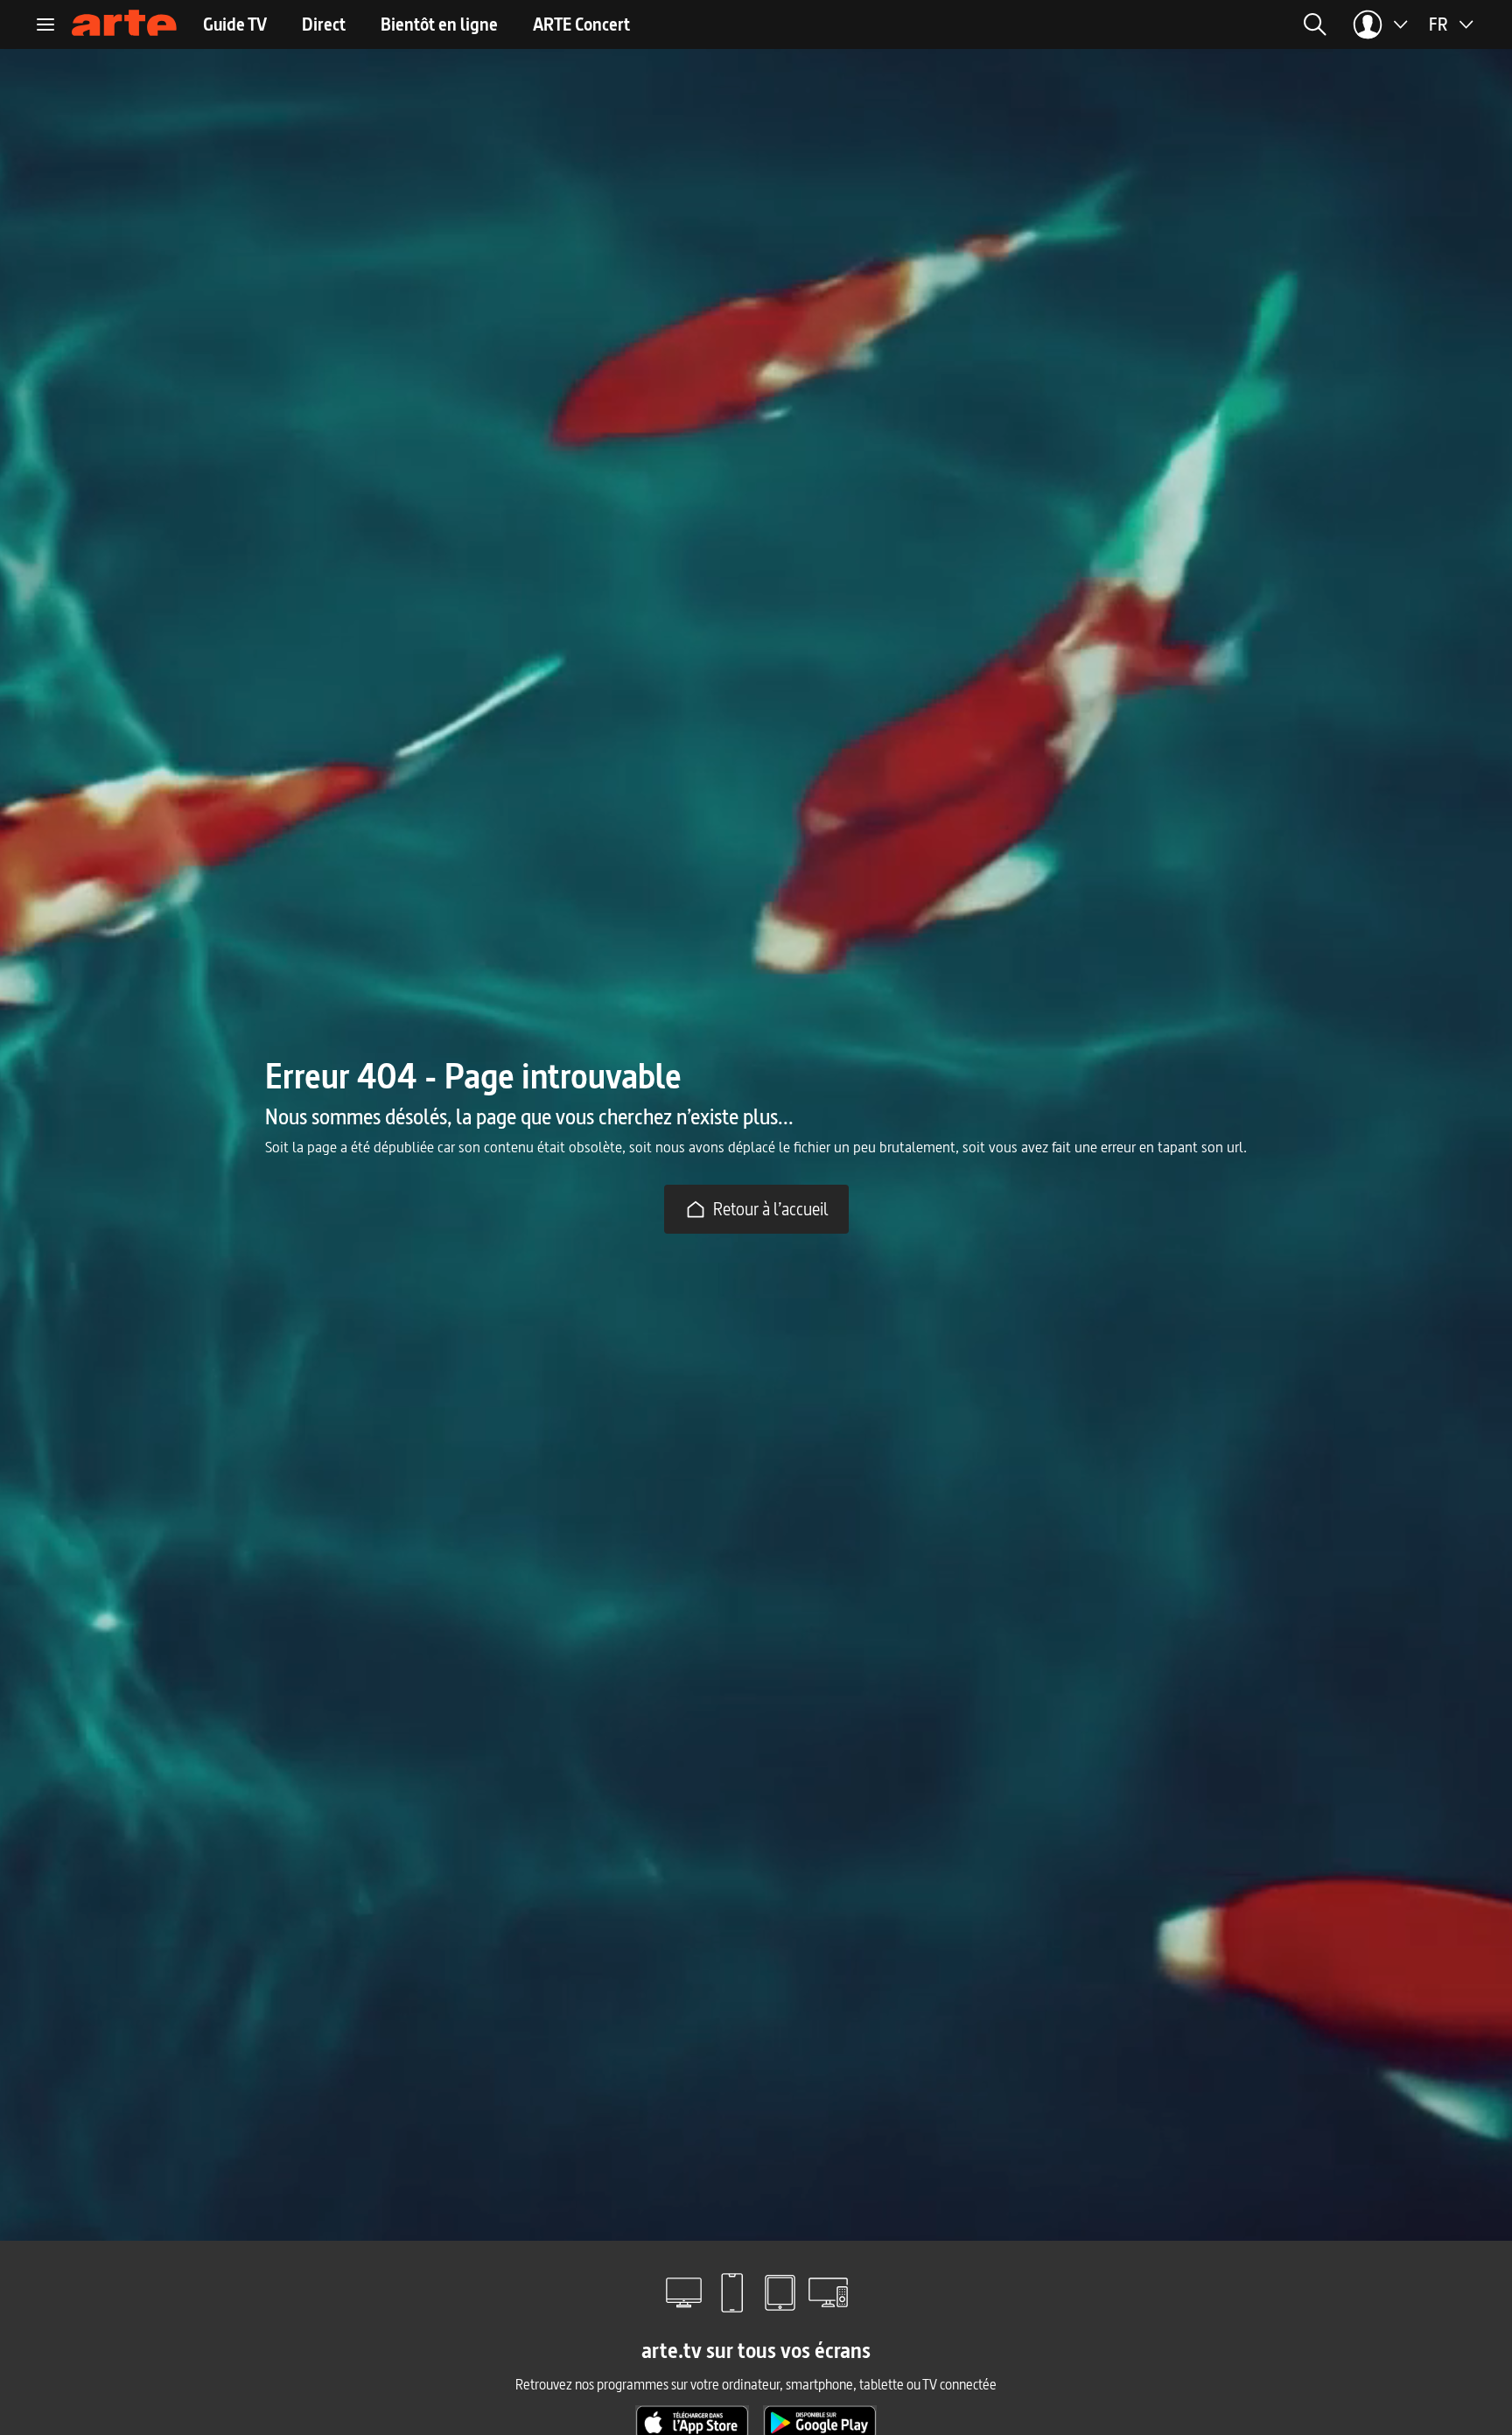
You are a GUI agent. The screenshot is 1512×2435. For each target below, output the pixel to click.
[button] (1103, 24)
